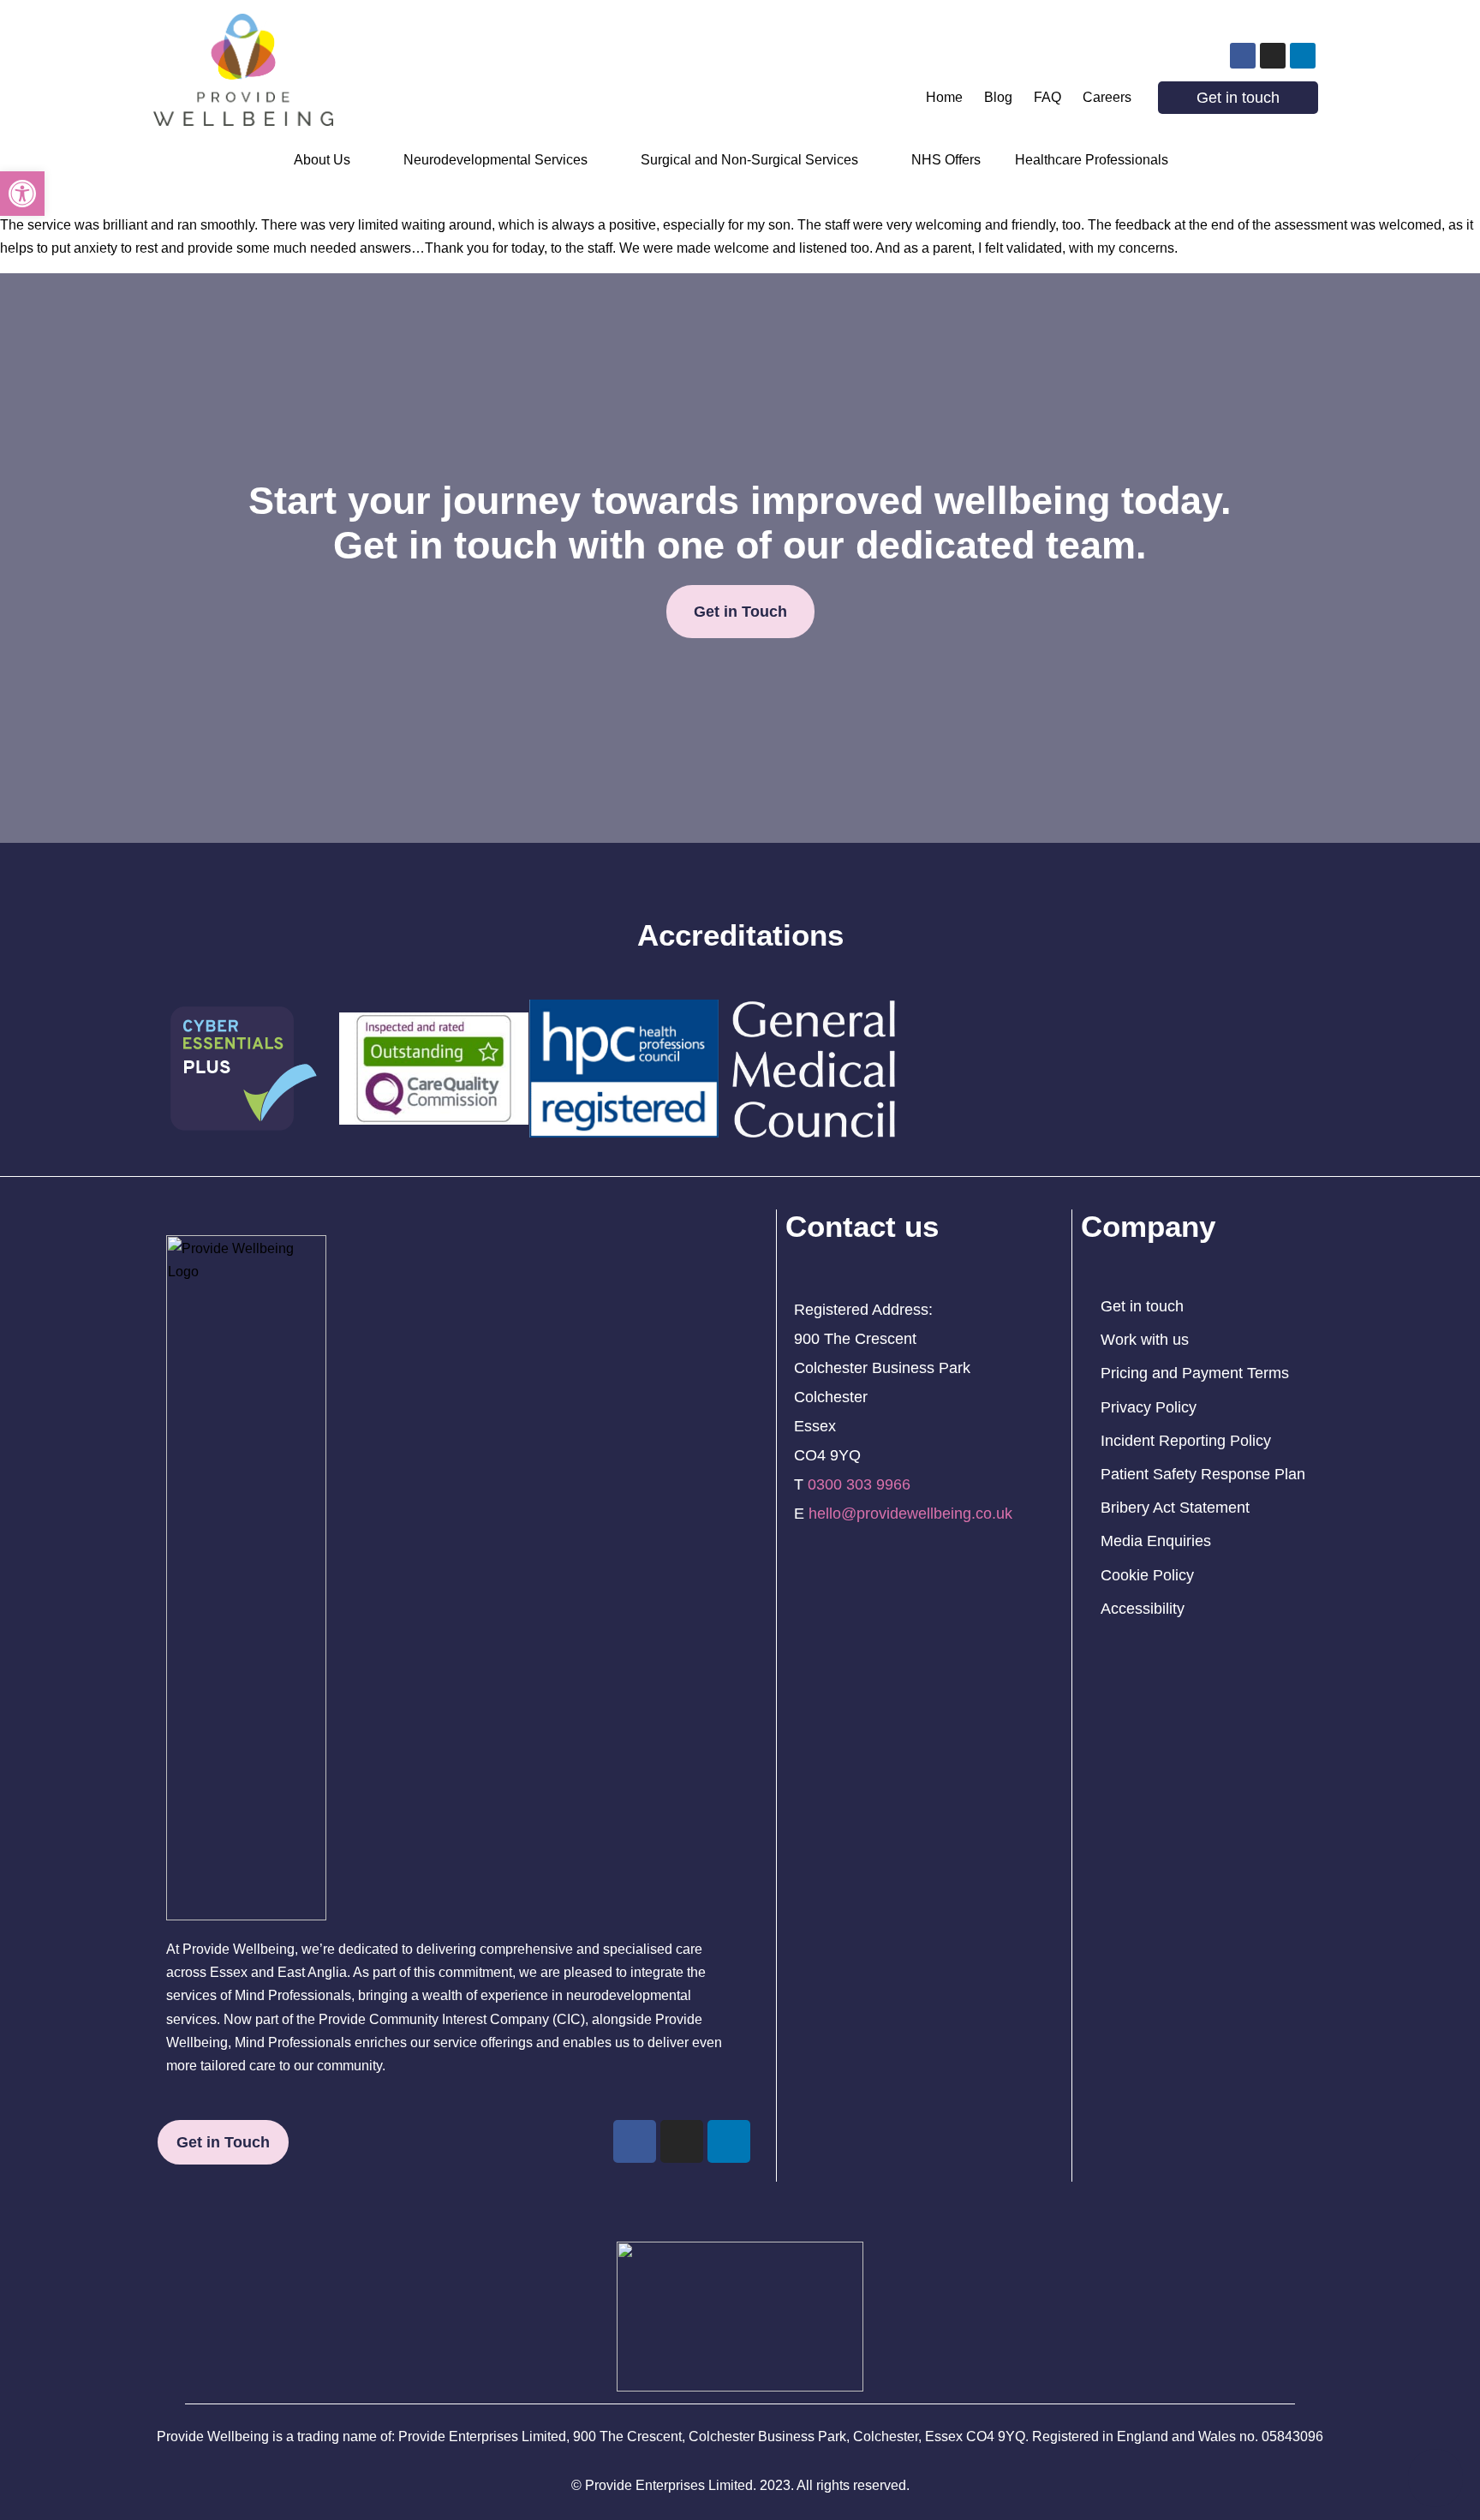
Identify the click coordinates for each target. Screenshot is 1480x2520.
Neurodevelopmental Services (495, 160)
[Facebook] (1243, 56)
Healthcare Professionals (1092, 160)
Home (944, 97)
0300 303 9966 (859, 1484)
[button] (22, 194)
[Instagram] (1273, 56)
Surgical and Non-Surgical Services (749, 160)
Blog (998, 97)
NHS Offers (946, 160)
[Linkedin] (1303, 56)
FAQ (1047, 97)
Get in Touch (740, 612)
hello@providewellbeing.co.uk (910, 1514)
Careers (1107, 97)
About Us (322, 160)
